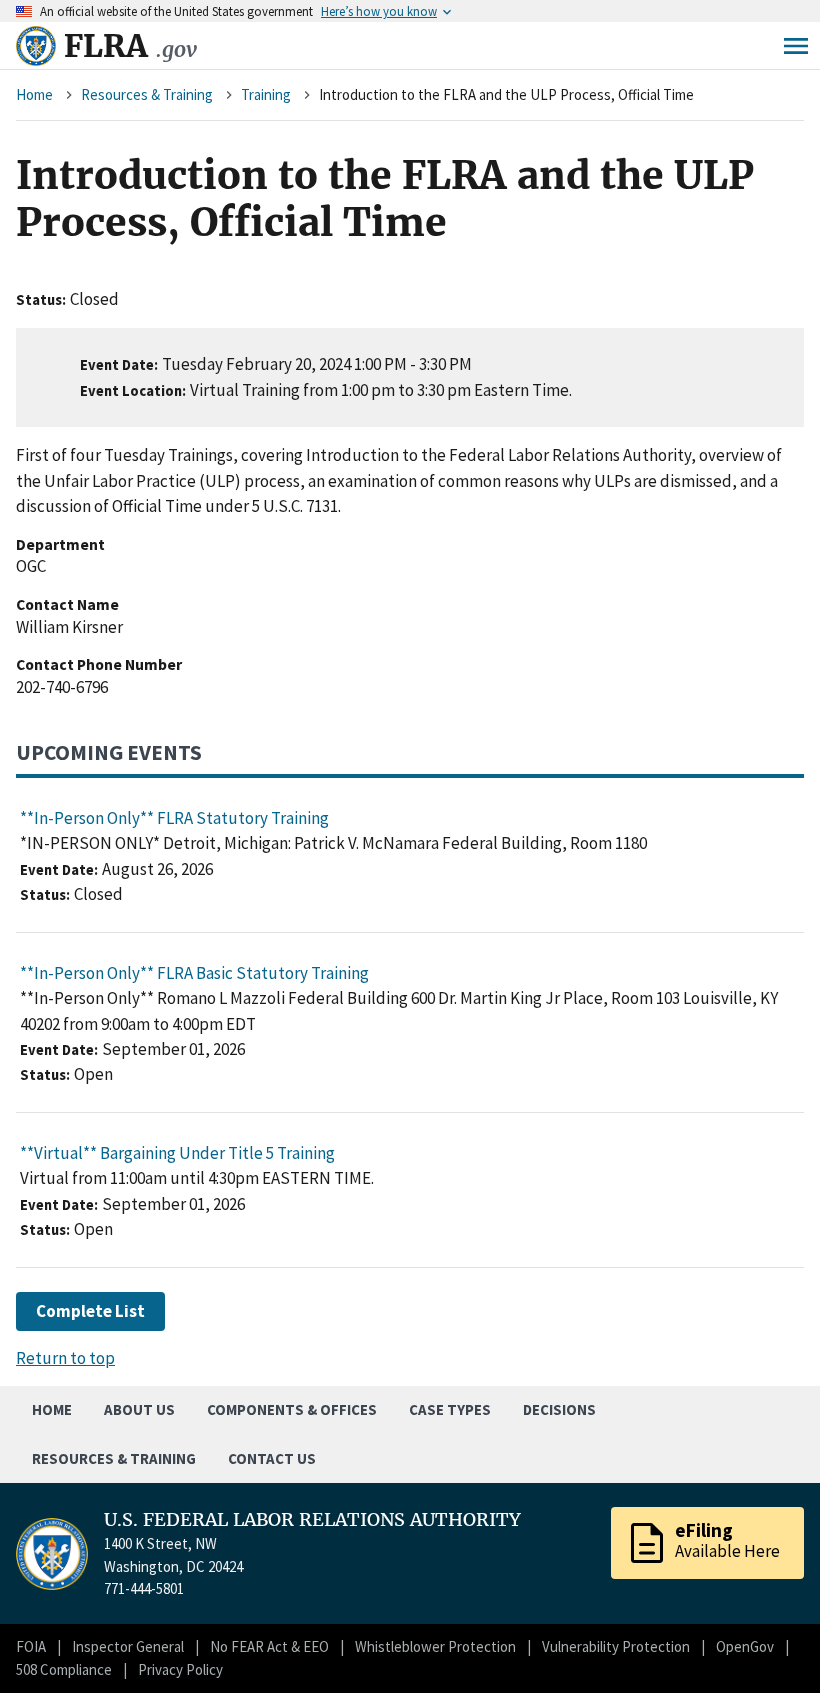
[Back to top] (770, 1643)
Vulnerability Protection (616, 1646)
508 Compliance (64, 1669)
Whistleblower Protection (435, 1646)
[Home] (36, 46)
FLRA (130, 46)
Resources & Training (147, 94)
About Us (139, 1409)
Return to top (65, 1358)
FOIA (31, 1646)
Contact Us (272, 1458)
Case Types (450, 1409)
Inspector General (128, 1646)
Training (266, 94)
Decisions (559, 1409)
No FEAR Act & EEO (269, 1646)
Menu (796, 46)
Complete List (90, 1311)
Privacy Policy (180, 1669)
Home (34, 94)
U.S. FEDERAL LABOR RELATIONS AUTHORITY (312, 1520)
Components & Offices (292, 1409)
